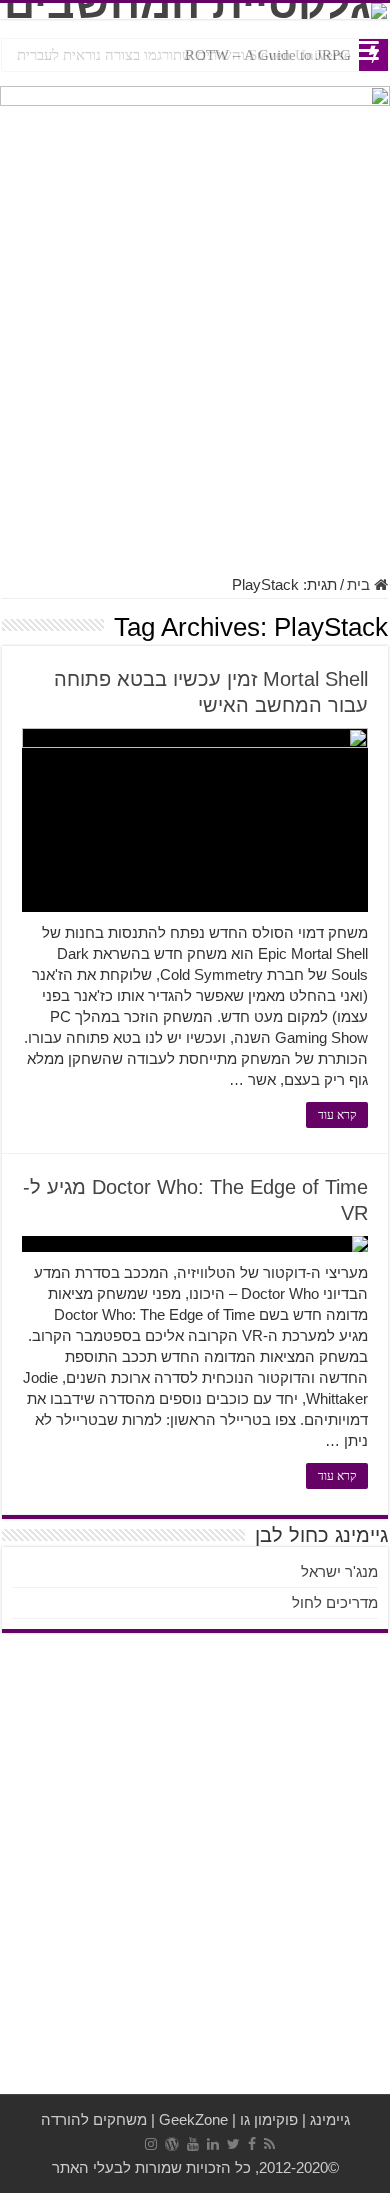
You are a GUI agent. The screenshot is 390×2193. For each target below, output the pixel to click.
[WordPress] (172, 2144)
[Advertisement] (195, 361)
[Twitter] (233, 2144)
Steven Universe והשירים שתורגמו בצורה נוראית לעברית (184, 55)
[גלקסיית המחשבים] (195, 11)
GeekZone (193, 2119)
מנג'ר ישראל (339, 1571)
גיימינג (330, 2119)
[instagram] (151, 2144)
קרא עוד (337, 1115)
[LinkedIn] (213, 2144)
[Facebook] (252, 2144)
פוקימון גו (269, 2119)
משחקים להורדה (94, 2119)
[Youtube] (193, 2144)
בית (360, 584)
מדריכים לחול (335, 1602)
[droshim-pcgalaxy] (195, 114)
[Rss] (269, 2144)
